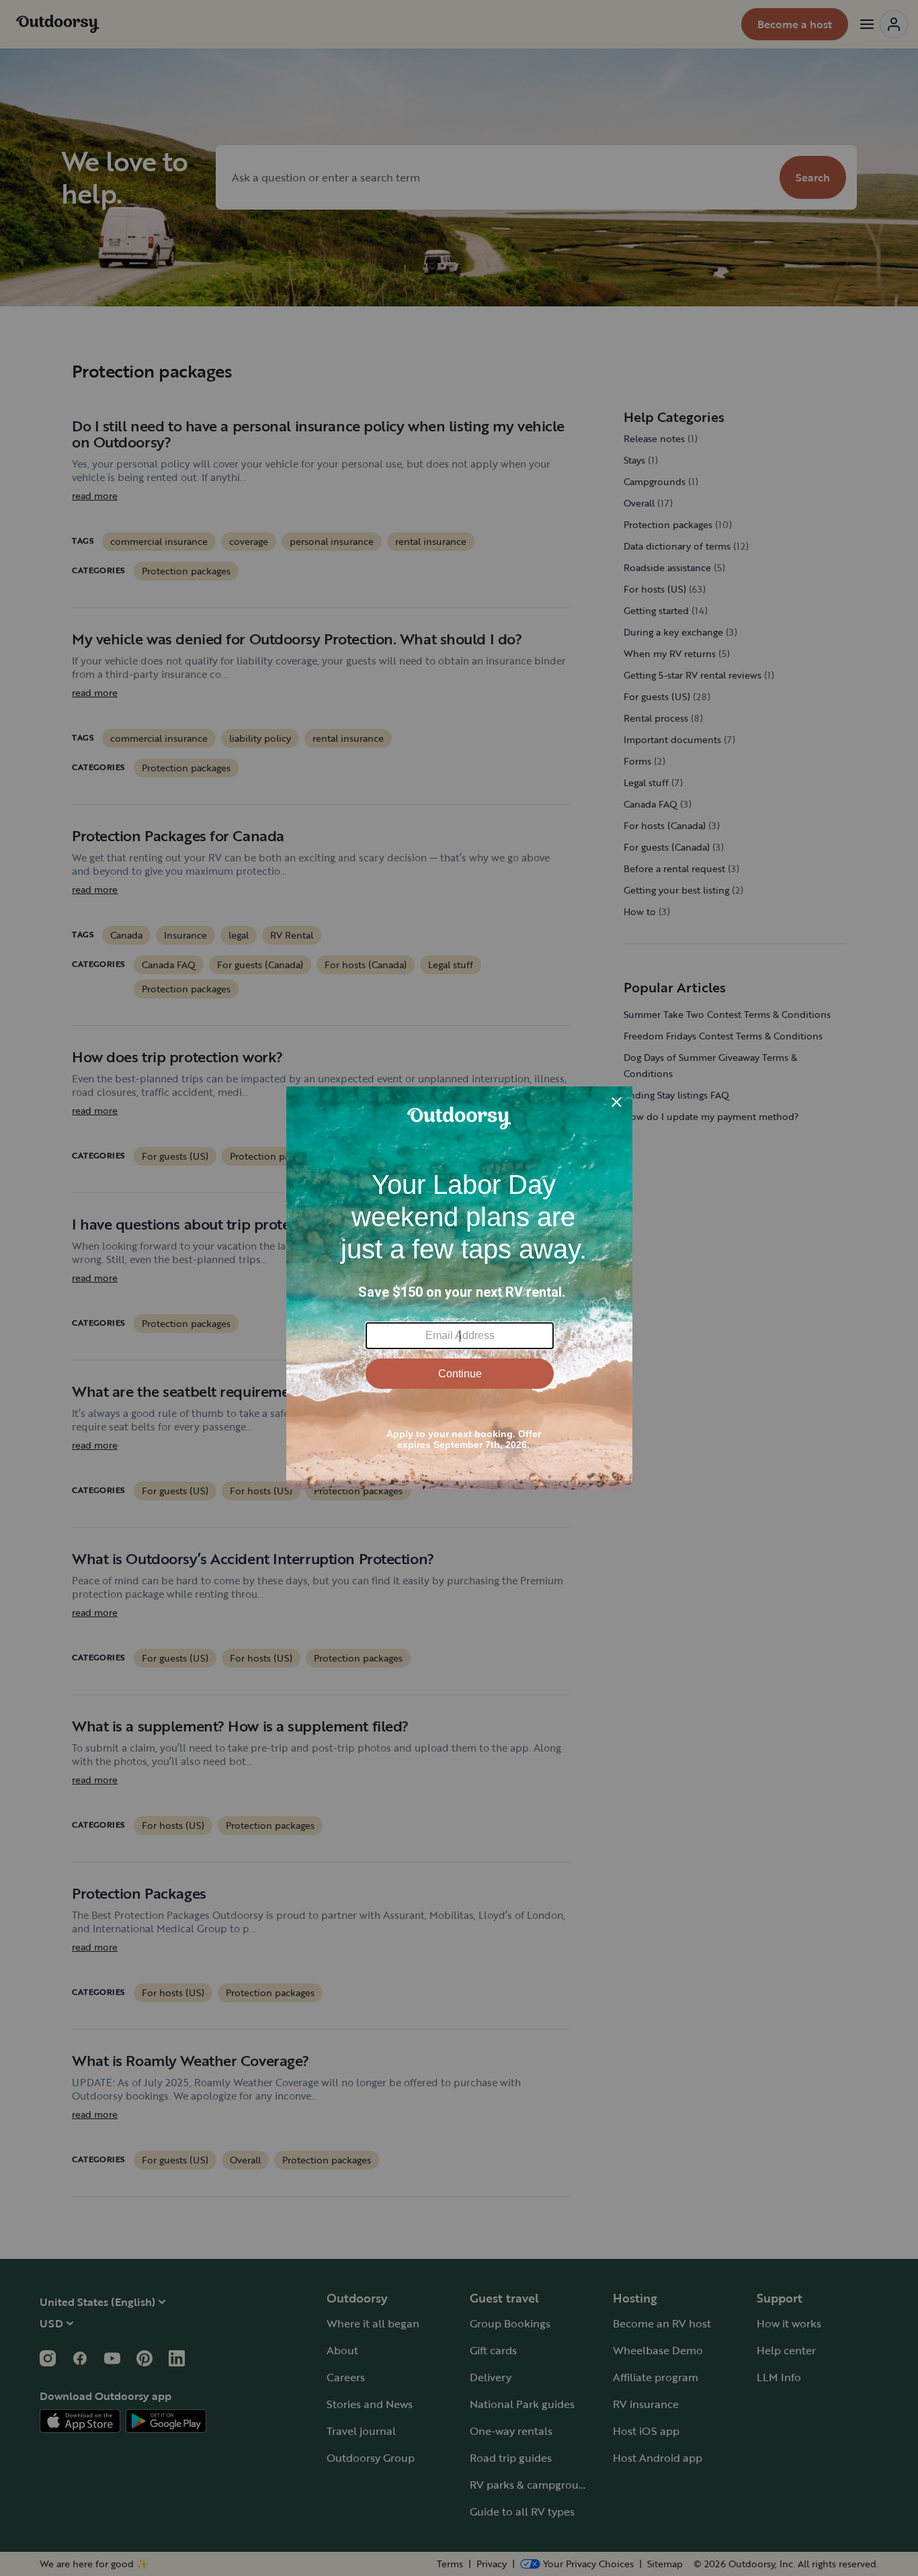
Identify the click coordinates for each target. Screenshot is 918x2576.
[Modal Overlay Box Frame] (459, 1288)
